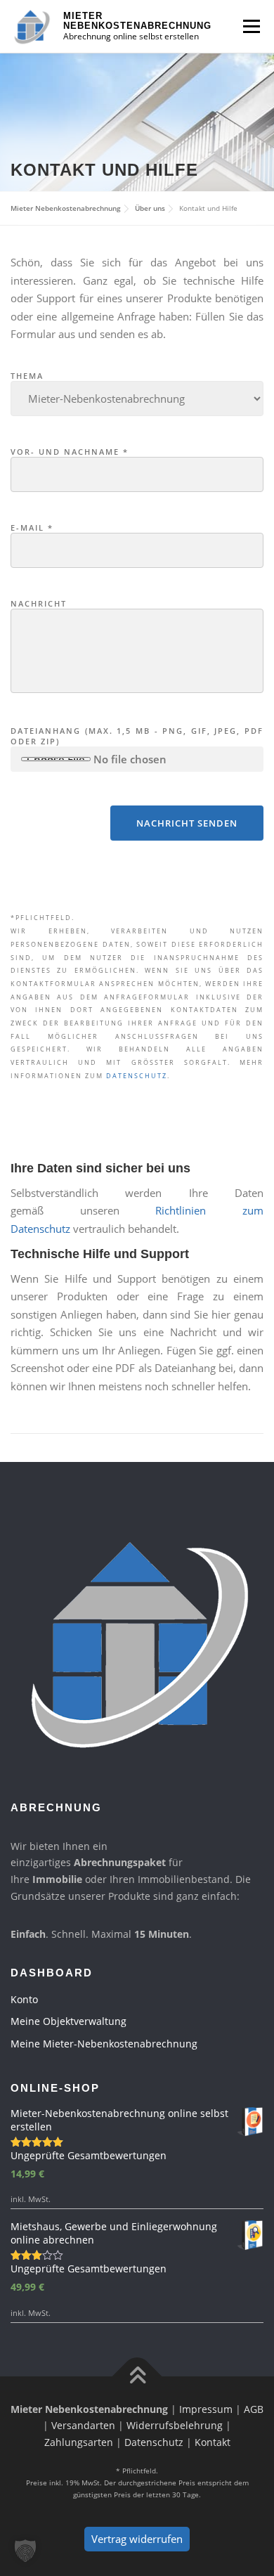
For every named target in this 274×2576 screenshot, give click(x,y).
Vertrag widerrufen (137, 2539)
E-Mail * (32, 528)
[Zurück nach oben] (137, 2376)
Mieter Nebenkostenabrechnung (137, 21)
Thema (27, 376)
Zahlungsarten (79, 2442)
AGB (254, 2409)
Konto (24, 1999)
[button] (25, 2551)
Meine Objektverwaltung (68, 2021)
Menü (251, 26)
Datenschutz (137, 1076)
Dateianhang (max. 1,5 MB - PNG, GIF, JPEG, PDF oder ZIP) (137, 736)
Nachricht (39, 603)
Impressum (206, 2409)
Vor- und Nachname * (70, 452)
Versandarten (83, 2425)
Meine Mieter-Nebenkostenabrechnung (104, 2044)
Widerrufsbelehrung (175, 2425)
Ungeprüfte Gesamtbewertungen (89, 2155)
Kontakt (213, 2442)
